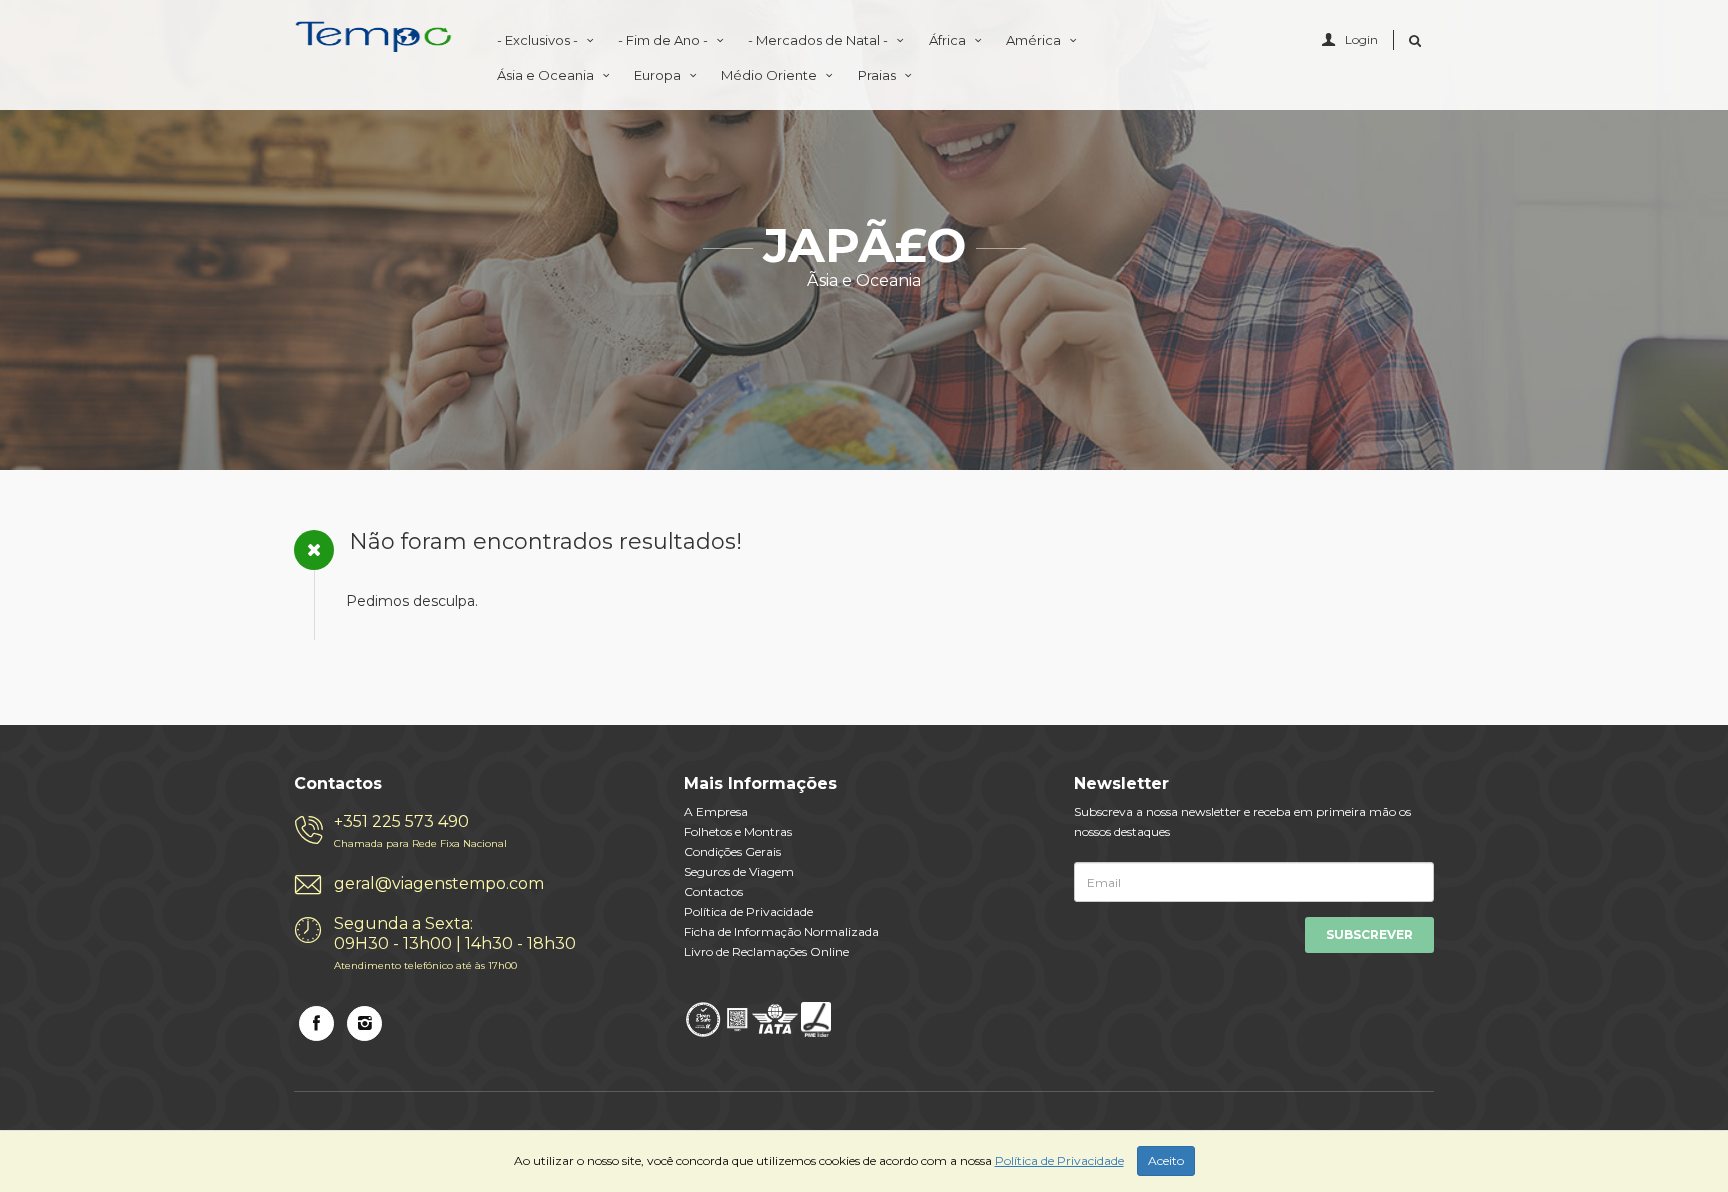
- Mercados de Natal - (819, 40)
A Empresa (716, 811)
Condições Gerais (732, 851)
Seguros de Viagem (739, 871)
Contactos (713, 891)
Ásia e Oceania (547, 75)
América (1035, 40)
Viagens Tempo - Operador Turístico (374, 42)
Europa (659, 75)
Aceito (1166, 1160)
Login (1361, 39)
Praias (878, 75)
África (949, 40)
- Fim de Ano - (664, 40)
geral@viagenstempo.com (439, 883)
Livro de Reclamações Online (766, 951)
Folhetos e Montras (738, 831)
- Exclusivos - (539, 40)
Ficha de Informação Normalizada (781, 931)
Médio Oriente (770, 75)
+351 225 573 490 (420, 831)
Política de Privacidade (748, 911)
